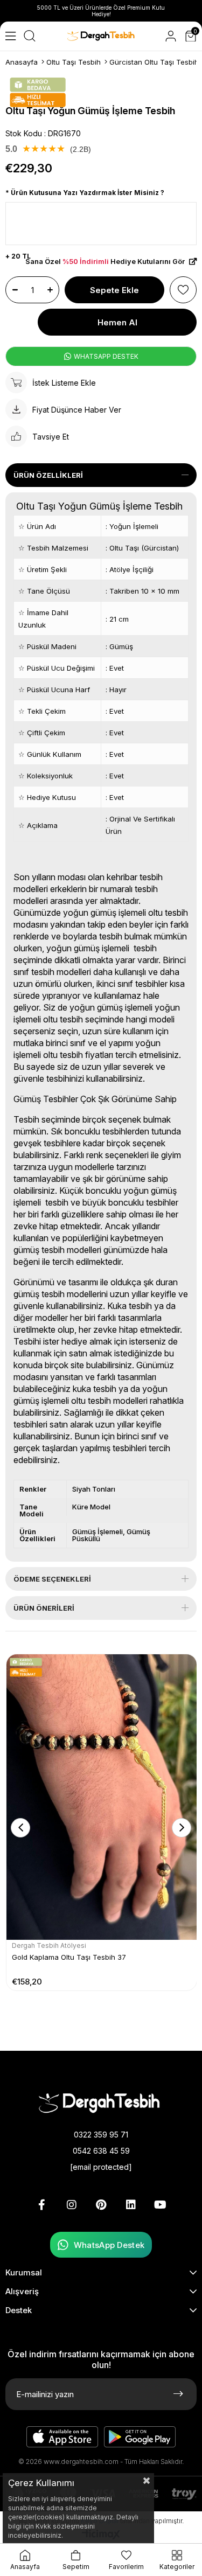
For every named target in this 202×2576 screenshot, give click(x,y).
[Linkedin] (131, 2205)
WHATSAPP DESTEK (105, 356)
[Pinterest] (101, 2205)
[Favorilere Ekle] (183, 290)
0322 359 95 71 (101, 2135)
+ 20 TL (18, 256)
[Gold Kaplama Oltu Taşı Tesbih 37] (102, 1797)
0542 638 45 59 (101, 2151)
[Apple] (62, 2437)
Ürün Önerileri (44, 1608)
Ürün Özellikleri (48, 475)
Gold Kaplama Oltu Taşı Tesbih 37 (69, 1957)
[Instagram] (72, 2205)
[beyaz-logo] (101, 2102)
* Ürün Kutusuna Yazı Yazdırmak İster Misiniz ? (85, 193)
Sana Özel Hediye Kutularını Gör (106, 262)
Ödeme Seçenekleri (52, 1579)
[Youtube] (161, 2205)
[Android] (140, 2437)
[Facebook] (42, 2205)
